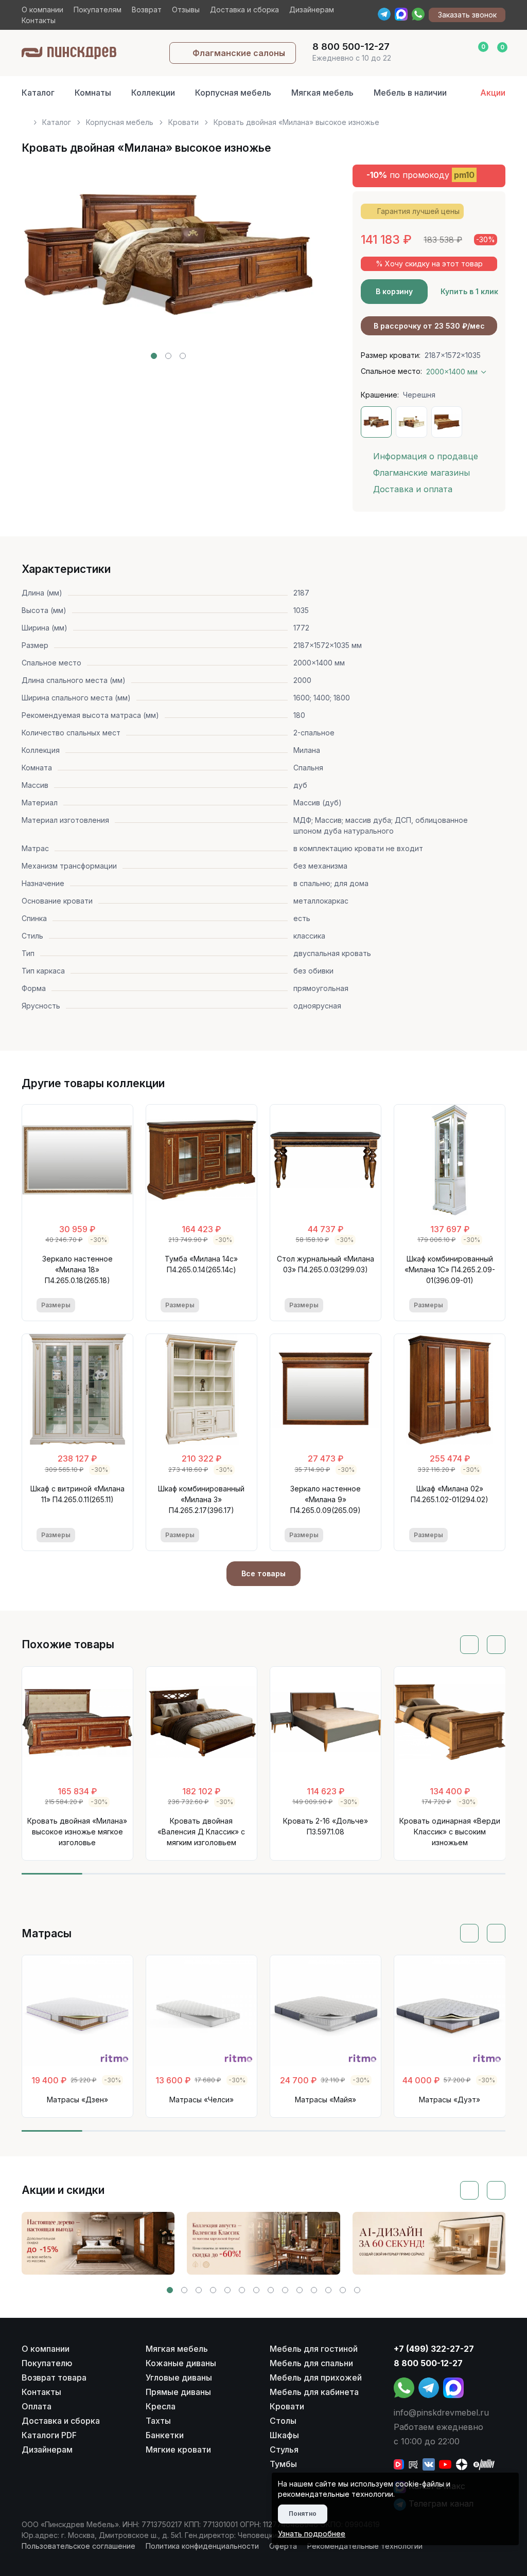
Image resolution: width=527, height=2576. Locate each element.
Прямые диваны (178, 2392)
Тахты (158, 2421)
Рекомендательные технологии (365, 2546)
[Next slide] (296, 262)
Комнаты (93, 93)
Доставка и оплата (413, 489)
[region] (264, 118)
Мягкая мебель (322, 93)
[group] (98, 2243)
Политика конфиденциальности (202, 2546)
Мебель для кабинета (314, 2392)
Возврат (147, 10)
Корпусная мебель (233, 93)
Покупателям (98, 10)
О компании (42, 10)
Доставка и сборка (244, 10)
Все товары (263, 1573)
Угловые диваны (179, 2377)
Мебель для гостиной (314, 2349)
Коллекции (153, 93)
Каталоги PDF (49, 2435)
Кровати (183, 122)
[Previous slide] (41, 262)
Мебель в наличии (410, 93)
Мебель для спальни (311, 2363)
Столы (283, 2421)
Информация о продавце (426, 456)
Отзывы (186, 10)
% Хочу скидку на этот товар (429, 264)
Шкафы (284, 2435)
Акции (493, 93)
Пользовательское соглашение (78, 2546)
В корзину (394, 291)
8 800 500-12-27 (428, 2363)
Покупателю (47, 2363)
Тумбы (283, 2464)
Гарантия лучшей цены (418, 211)
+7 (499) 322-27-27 (434, 2349)
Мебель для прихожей (316, 2377)
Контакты (39, 20)
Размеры (56, 1305)
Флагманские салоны (239, 53)
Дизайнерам (312, 10)
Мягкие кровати (178, 2449)
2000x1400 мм (452, 372)
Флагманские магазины (421, 473)
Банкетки (165, 2435)
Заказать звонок (467, 15)
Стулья (284, 2449)
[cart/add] (111, 1305)
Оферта (283, 2546)
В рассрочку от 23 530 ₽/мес (429, 326)
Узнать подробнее (312, 2534)
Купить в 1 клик (469, 291)
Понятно (303, 2514)
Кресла (161, 2406)
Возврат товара (54, 2377)
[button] (154, 356)
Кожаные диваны (181, 2363)
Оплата (37, 2406)
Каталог (38, 93)
